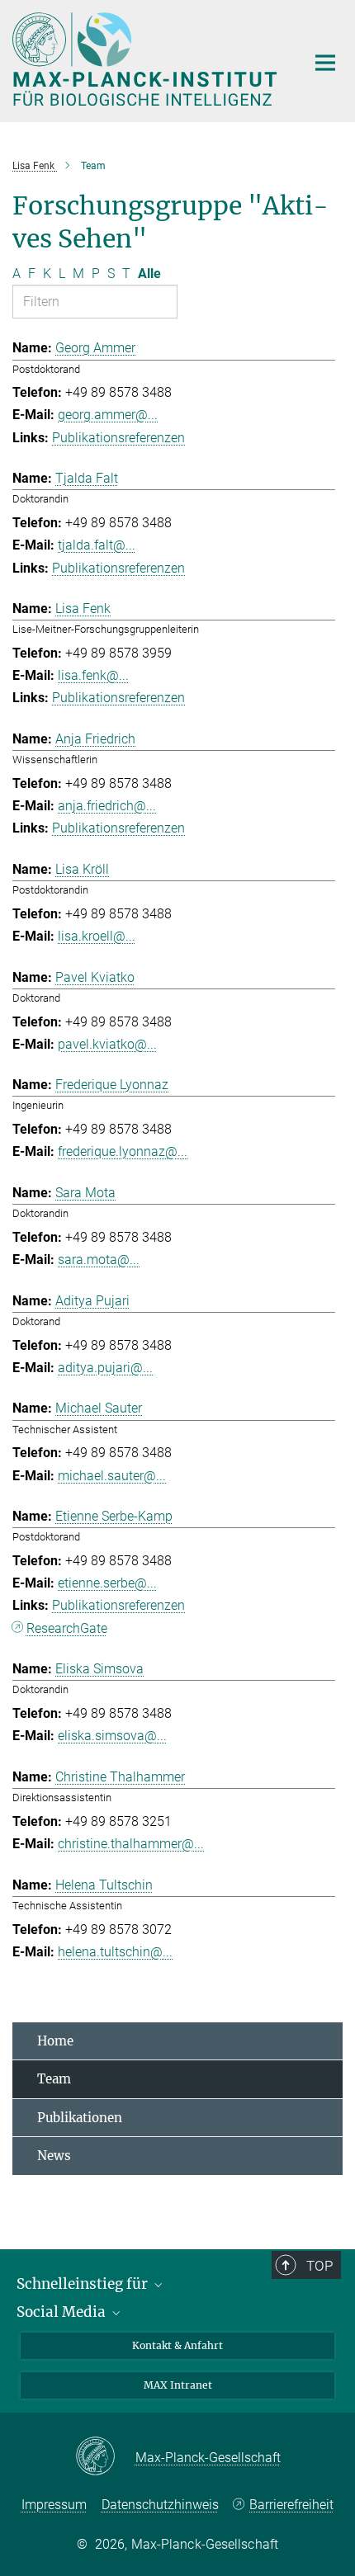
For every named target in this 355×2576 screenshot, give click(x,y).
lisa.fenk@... (93, 675)
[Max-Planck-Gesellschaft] (105, 2457)
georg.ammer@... (108, 415)
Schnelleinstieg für (84, 2284)
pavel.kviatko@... (107, 1044)
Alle (149, 274)
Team (54, 2079)
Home (55, 2041)
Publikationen (80, 2118)
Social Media (63, 2312)
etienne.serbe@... (107, 1583)
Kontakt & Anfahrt (177, 2345)
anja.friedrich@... (107, 806)
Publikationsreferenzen (118, 438)
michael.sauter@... (112, 1476)
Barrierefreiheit (291, 2505)
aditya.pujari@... (105, 1368)
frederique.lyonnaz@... (123, 1151)
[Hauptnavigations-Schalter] (325, 63)
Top (319, 2266)
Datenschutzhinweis (160, 2505)
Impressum (54, 2505)
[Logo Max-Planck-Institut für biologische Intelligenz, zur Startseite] (147, 59)
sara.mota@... (99, 1260)
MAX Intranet (178, 2385)
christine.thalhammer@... (131, 1844)
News (54, 2156)
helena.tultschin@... (115, 1952)
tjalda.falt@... (97, 545)
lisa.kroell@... (97, 936)
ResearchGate (67, 1628)
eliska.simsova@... (112, 1736)
